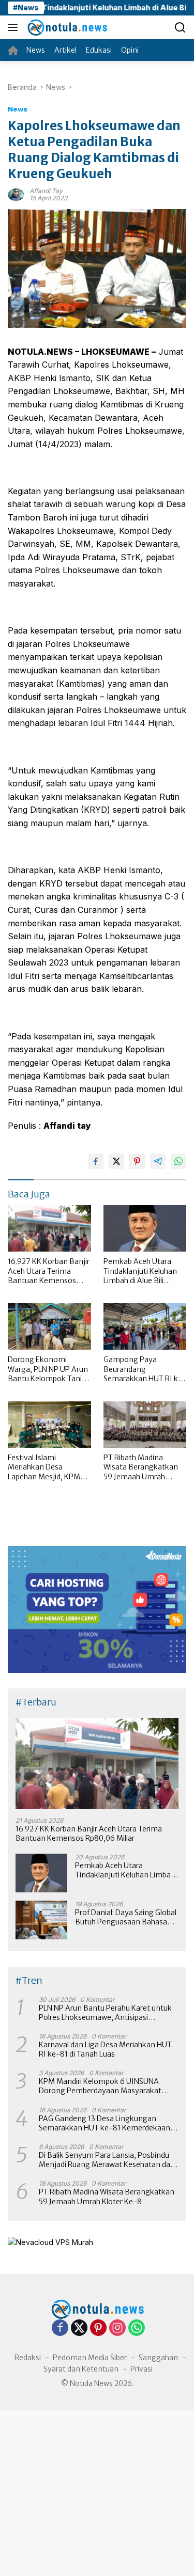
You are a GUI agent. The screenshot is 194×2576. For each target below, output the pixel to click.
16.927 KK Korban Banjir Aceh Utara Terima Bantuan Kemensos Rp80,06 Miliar (49, 1271)
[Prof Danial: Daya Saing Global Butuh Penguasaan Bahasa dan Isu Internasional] (41, 1920)
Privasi (141, 2369)
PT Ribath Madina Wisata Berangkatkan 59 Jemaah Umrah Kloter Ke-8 (141, 1467)
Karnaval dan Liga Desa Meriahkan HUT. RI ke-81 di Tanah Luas (106, 2049)
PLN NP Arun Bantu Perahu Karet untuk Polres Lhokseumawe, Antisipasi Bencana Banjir (105, 2013)
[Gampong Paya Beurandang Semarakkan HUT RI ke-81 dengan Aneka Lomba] (145, 1326)
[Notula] (66, 27)
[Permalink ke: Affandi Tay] (16, 193)
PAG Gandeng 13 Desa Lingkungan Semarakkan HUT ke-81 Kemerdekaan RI (105, 2123)
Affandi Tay (46, 191)
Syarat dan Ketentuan (81, 2369)
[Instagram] (117, 2328)
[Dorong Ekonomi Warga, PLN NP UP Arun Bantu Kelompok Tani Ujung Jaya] (49, 1326)
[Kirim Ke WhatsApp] (178, 1161)
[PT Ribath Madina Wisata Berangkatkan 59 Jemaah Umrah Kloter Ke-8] (145, 1425)
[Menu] (15, 27)
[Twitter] (79, 2328)
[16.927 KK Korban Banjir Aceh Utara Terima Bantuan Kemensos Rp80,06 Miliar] (49, 1228)
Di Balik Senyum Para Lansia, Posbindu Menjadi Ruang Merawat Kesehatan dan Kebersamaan (107, 2160)
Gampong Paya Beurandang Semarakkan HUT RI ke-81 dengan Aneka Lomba (145, 1369)
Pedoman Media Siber (90, 2358)
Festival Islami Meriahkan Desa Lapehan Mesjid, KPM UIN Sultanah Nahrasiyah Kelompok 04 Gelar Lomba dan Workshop (45, 1467)
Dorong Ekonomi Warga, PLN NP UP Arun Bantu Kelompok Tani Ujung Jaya (48, 1369)
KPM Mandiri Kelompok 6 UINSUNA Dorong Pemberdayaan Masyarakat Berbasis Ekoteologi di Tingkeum (100, 2086)
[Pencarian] (180, 28)
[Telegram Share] (158, 1161)
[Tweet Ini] (116, 1161)
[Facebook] (60, 2328)
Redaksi (28, 2358)
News (18, 109)
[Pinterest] (98, 2328)
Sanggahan (158, 2358)
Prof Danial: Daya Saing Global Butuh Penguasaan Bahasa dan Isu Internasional (126, 1917)
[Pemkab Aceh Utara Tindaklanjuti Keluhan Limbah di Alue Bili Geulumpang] (145, 1228)
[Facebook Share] (96, 1161)
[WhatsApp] (137, 2328)
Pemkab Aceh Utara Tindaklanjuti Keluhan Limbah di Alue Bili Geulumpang (140, 1271)
